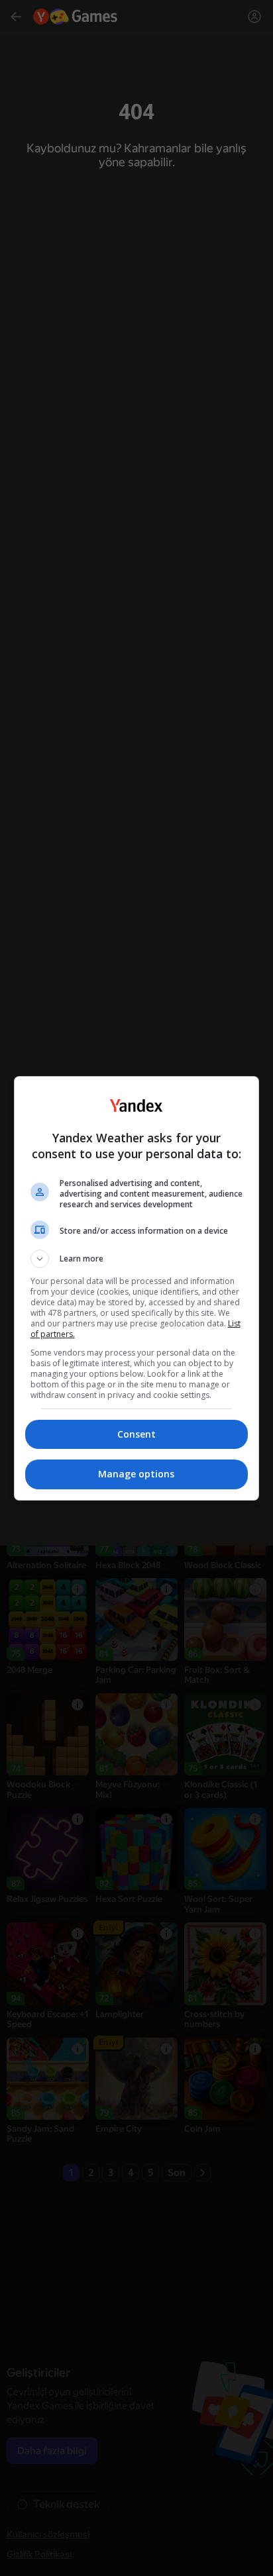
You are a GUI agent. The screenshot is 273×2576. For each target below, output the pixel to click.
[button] (137, 1259)
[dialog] (137, 1288)
